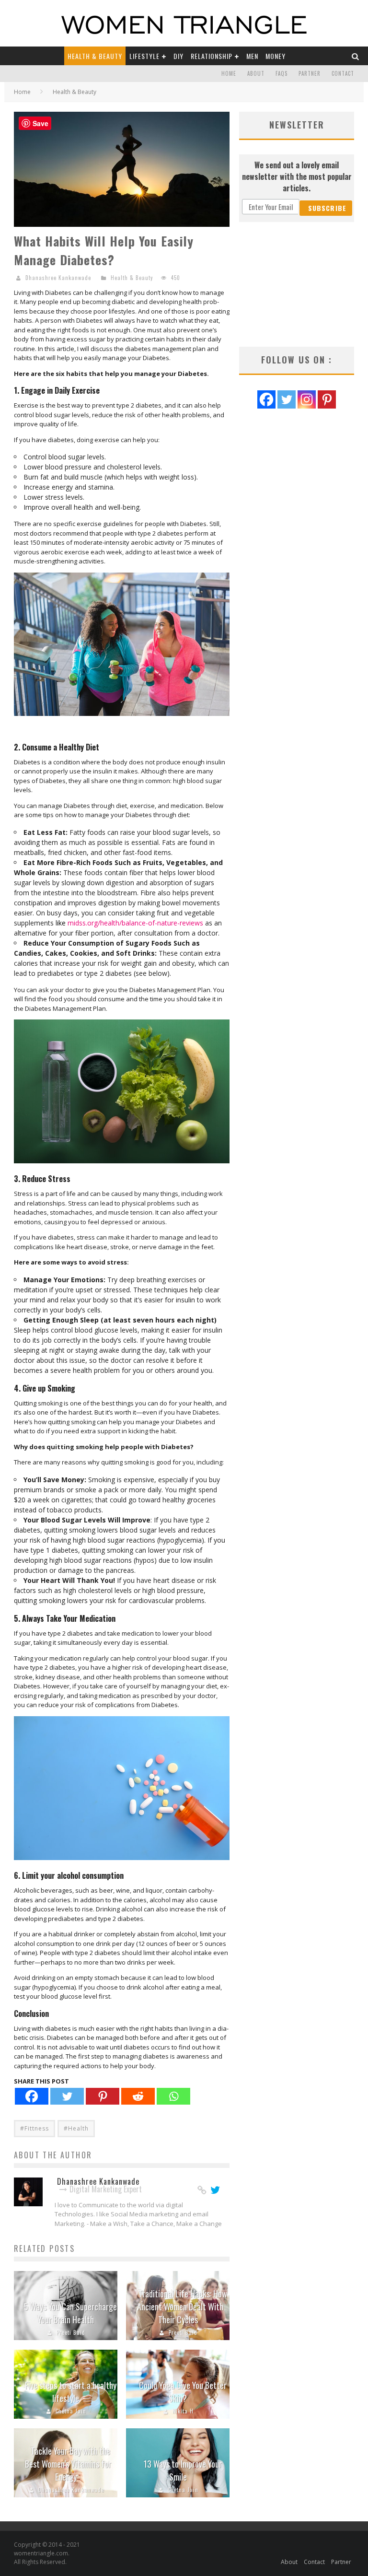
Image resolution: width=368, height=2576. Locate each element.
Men (252, 56)
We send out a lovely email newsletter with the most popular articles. (297, 176)
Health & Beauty (95, 56)
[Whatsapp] (173, 2096)
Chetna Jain (71, 2411)
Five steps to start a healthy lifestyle (71, 2392)
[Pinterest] (103, 2096)
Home (229, 73)
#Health (76, 2128)
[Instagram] (307, 399)
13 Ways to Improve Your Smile (183, 2470)
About (256, 73)
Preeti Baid (71, 2332)
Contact (343, 73)
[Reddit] (138, 2096)
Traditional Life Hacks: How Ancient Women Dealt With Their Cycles (182, 2307)
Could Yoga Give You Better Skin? (183, 2392)
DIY (178, 56)
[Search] (356, 56)
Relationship (212, 56)
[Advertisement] (297, 284)
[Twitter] (67, 2096)
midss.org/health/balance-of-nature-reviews (135, 923)
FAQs (282, 73)
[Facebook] (32, 2096)
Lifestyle (144, 56)
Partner (310, 73)
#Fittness (34, 2128)
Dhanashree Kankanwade (58, 278)
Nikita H (183, 2411)
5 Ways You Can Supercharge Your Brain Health (70, 2313)
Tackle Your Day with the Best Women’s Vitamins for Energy (68, 2464)
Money (276, 56)
